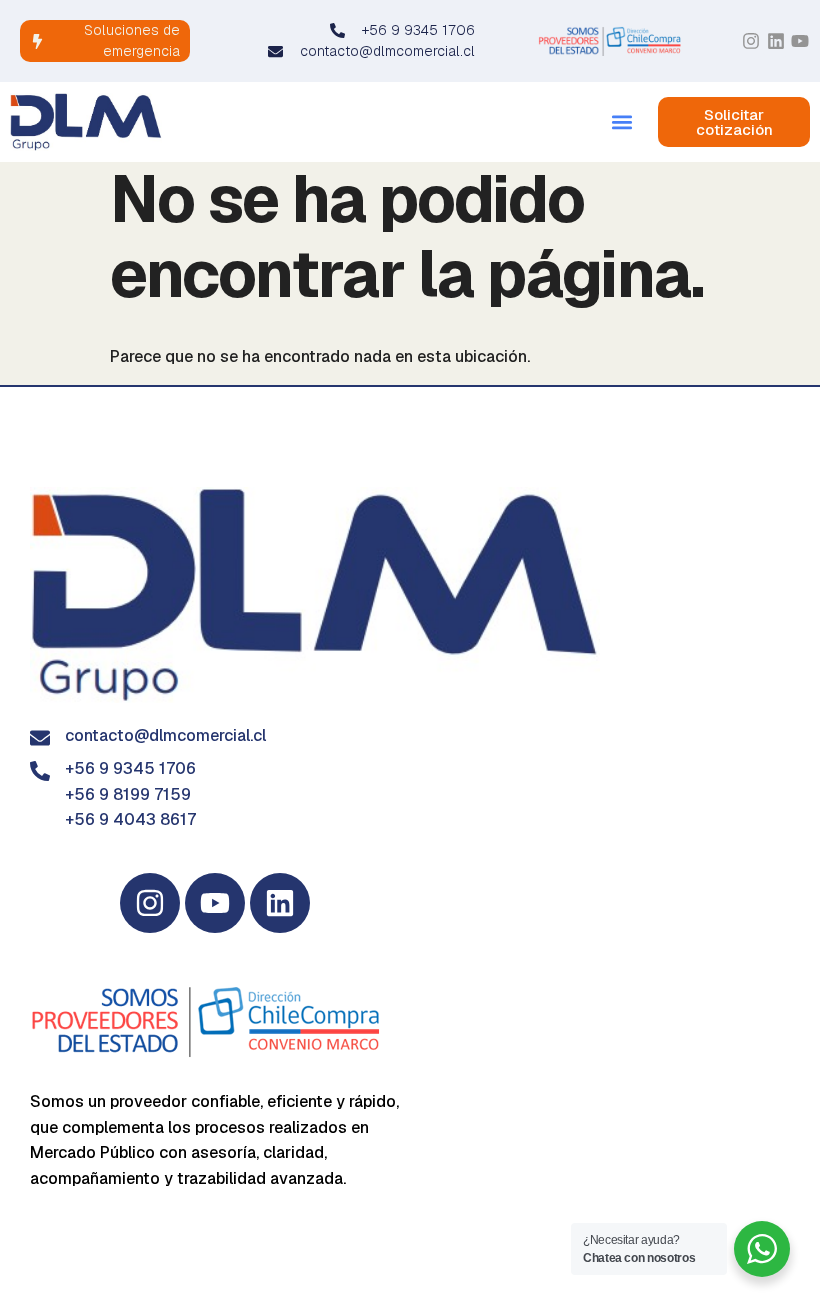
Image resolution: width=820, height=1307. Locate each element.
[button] (621, 122)
